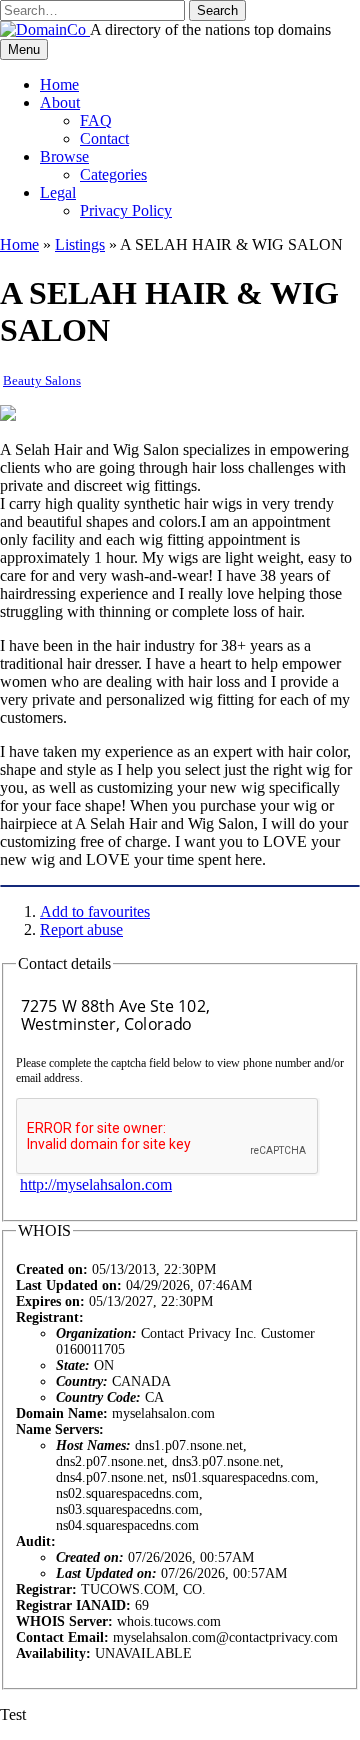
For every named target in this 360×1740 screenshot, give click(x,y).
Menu (24, 49)
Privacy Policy (126, 210)
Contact (104, 138)
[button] (217, 10)
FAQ (96, 120)
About (60, 102)
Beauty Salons (42, 380)
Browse (64, 156)
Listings (80, 244)
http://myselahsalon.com (96, 1184)
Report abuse (81, 929)
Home (59, 84)
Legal (58, 192)
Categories (113, 174)
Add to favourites (95, 911)
